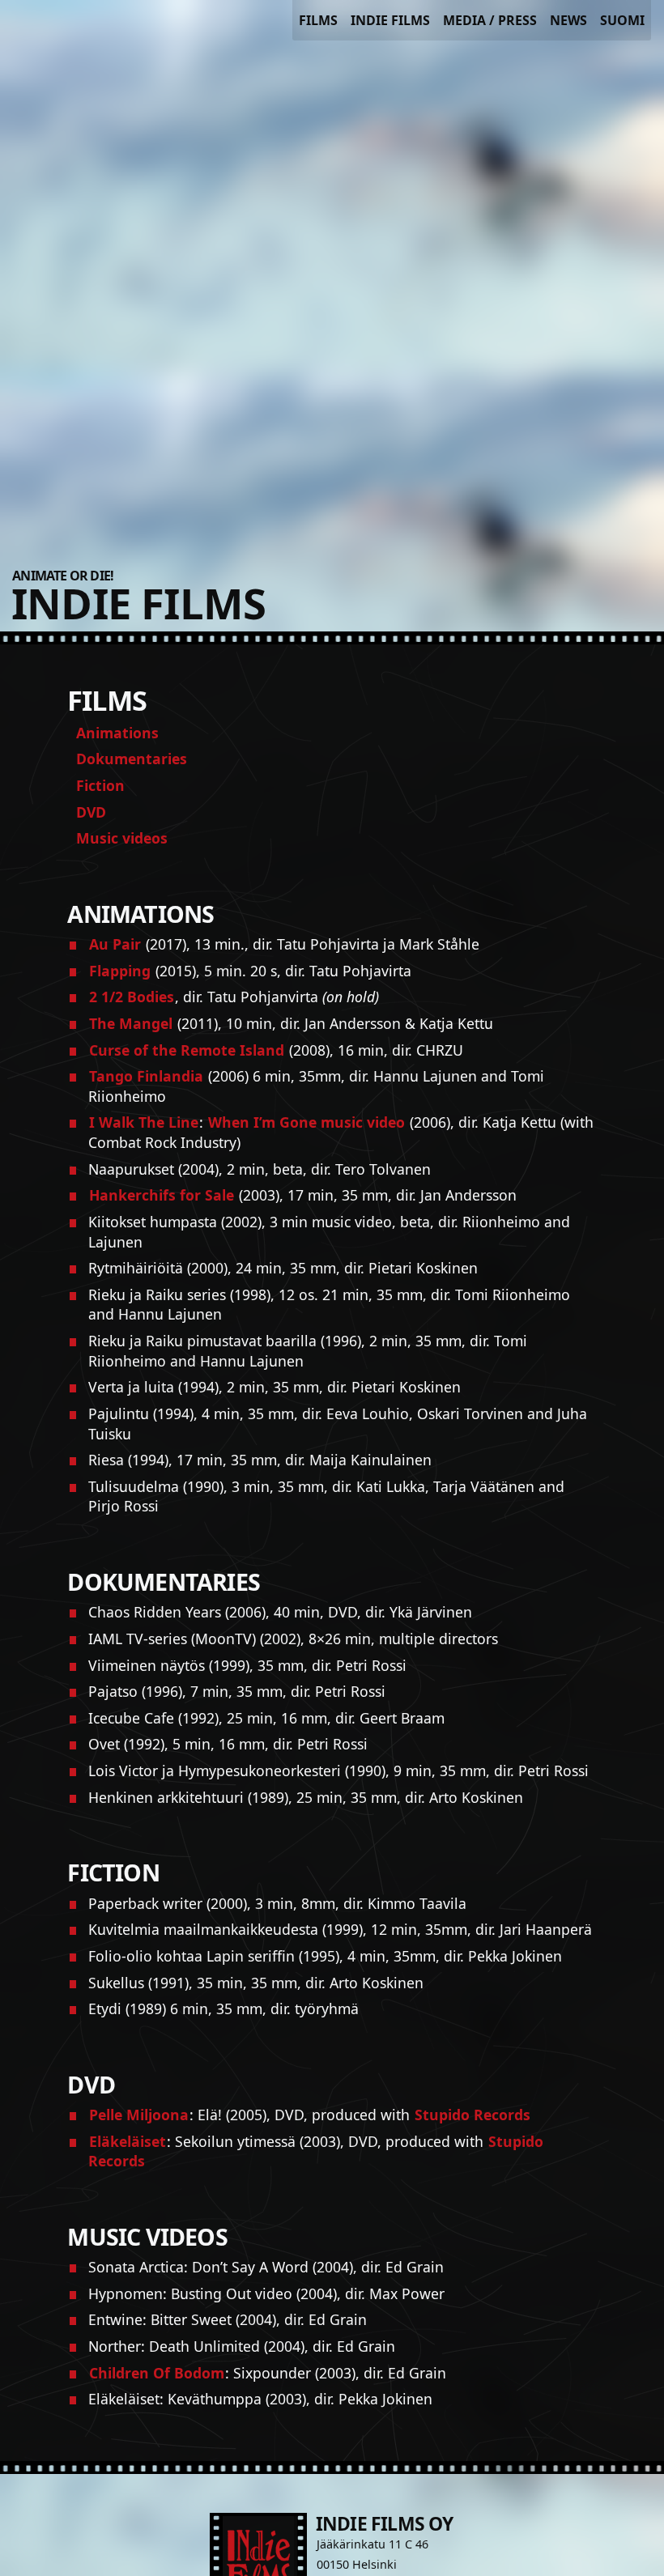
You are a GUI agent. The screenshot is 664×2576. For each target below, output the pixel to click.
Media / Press (490, 20)
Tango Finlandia (146, 1076)
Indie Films (390, 20)
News (568, 20)
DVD (91, 812)
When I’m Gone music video (306, 1122)
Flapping (120, 971)
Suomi (622, 20)
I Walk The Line (144, 1122)
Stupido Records (472, 2115)
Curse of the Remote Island (187, 1050)
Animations (117, 733)
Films (318, 20)
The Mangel (131, 1023)
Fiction (100, 785)
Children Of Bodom (157, 2373)
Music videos (122, 838)
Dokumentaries (132, 759)
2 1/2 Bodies (132, 997)
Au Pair (115, 944)
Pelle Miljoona (139, 2115)
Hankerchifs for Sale (162, 1195)
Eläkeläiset (128, 2141)
